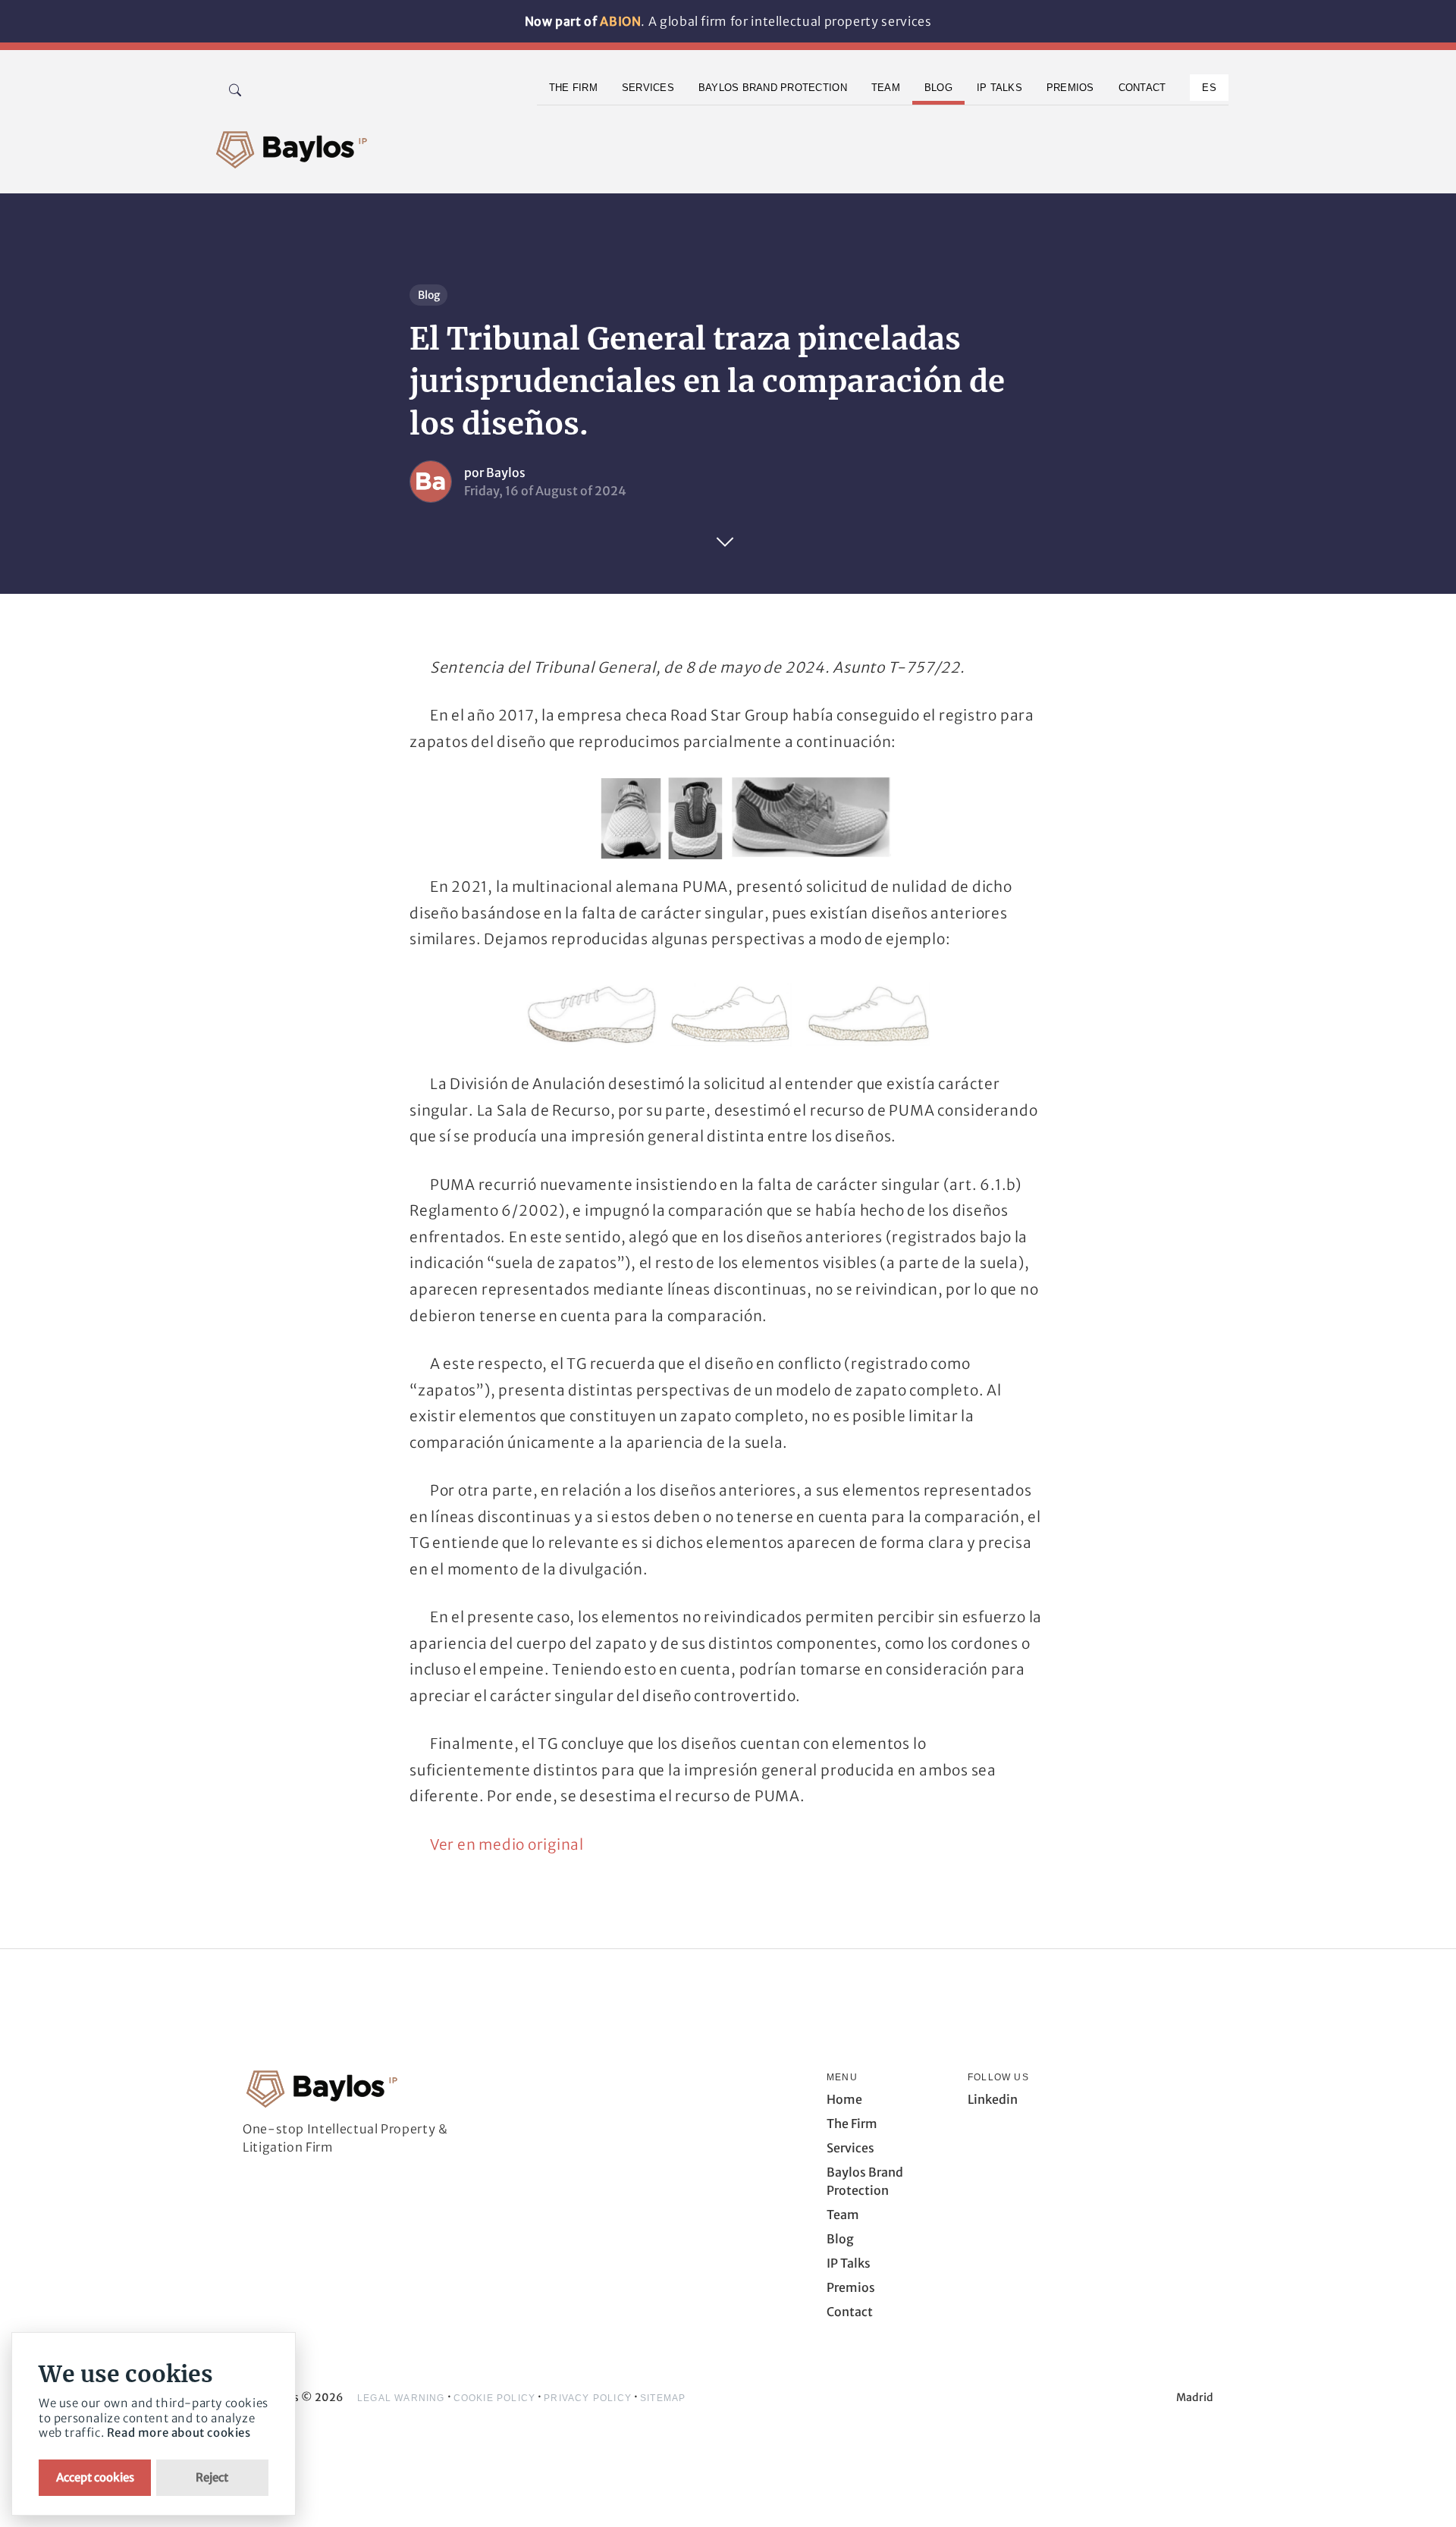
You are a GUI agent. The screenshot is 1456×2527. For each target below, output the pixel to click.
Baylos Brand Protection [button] (773, 88)
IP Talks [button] (999, 88)
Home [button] (844, 2099)
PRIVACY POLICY (588, 2398)
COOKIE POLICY (495, 2398)
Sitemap (663, 2398)
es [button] (1209, 88)
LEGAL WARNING (401, 2398)
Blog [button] (938, 88)
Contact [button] (1142, 88)
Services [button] (648, 88)
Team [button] (886, 88)
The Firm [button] (573, 88)
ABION (620, 21)
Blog (429, 295)
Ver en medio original (507, 1844)
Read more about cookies (179, 2433)
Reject (212, 2477)
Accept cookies (95, 2477)
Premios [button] (1070, 88)
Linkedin (993, 2099)
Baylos (506, 472)
